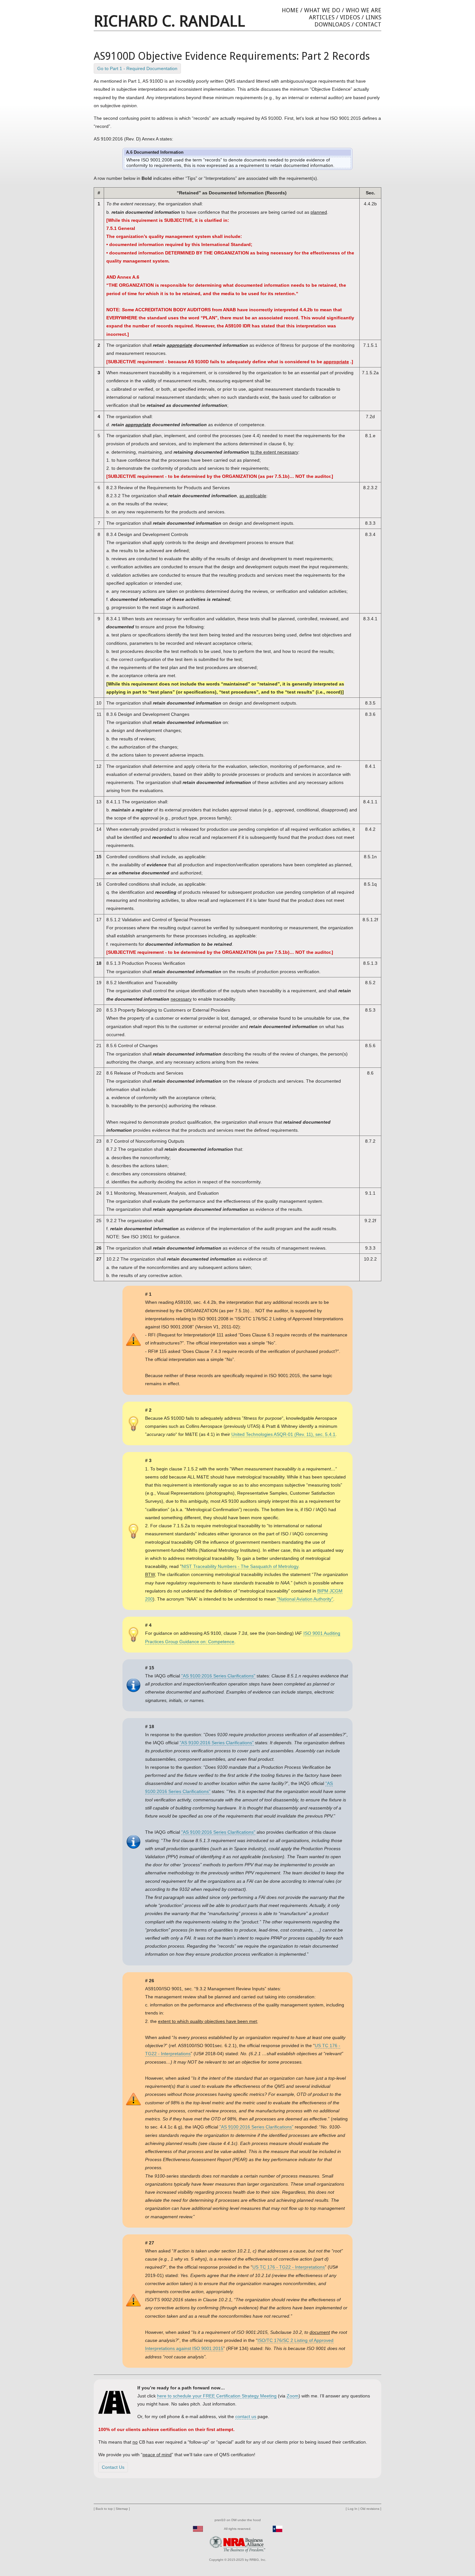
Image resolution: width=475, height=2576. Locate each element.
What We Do (322, 10)
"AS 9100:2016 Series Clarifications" (218, 1676)
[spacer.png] (209, 2529)
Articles (322, 17)
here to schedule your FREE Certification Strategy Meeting (217, 2396)
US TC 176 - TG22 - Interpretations (289, 2267)
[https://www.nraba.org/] (238, 2544)
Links (373, 17)
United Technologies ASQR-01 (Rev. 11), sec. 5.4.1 (283, 1434)
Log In (353, 2509)
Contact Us (113, 2467)
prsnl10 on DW (226, 2520)
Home (290, 10)
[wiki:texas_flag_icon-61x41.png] (278, 2529)
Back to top (104, 2509)
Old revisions (370, 2509)
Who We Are (364, 10)
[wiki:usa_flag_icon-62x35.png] (198, 2529)
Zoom (293, 2396)
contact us (246, 2416)
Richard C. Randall (169, 21)
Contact (368, 24)
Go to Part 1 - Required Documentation (137, 68)
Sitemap (122, 2509)
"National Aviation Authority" (305, 1599)
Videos (350, 17)
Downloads (332, 24)
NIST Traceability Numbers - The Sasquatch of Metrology (240, 1566)
